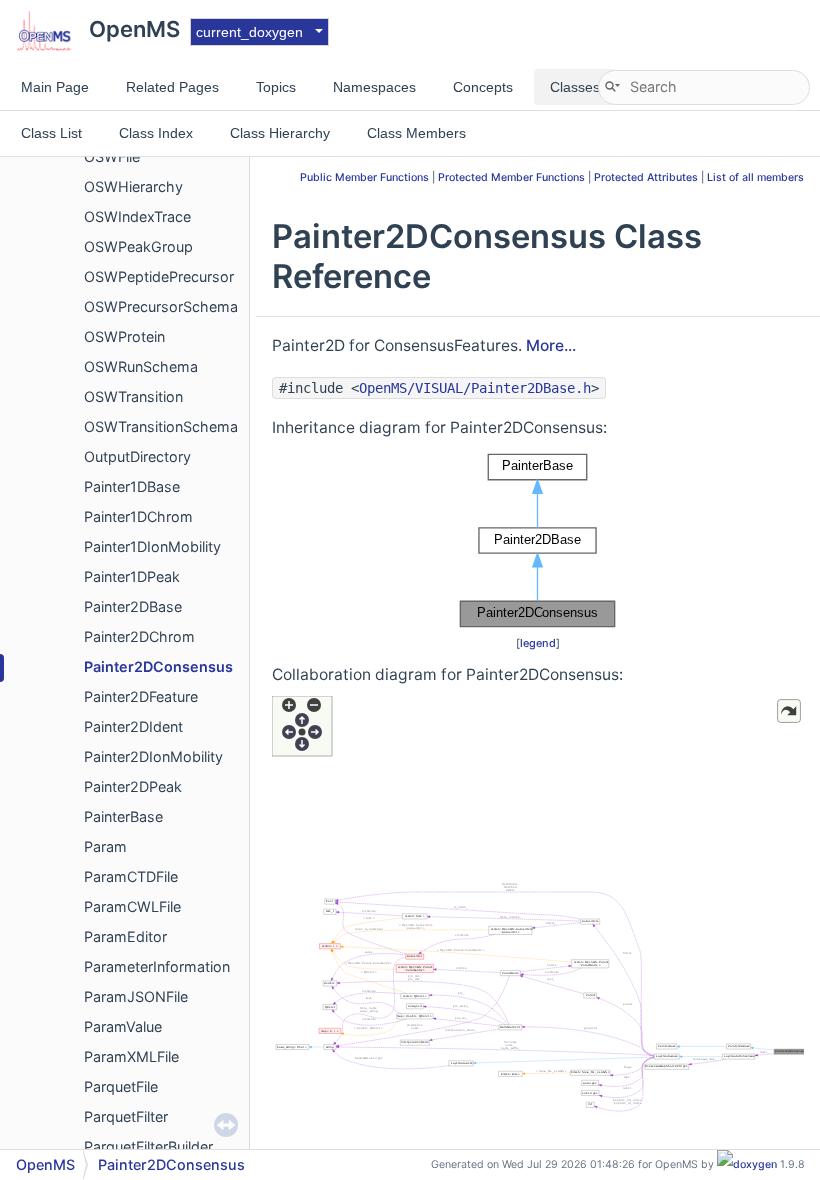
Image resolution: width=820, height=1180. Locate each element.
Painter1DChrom (138, 516)
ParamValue (123, 1026)
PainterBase (123, 816)
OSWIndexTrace (137, 216)
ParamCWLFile (132, 906)
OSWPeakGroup (138, 246)
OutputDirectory (137, 456)
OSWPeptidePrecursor (159, 276)
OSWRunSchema (141, 366)
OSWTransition (133, 396)
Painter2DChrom (139, 636)
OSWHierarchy (133, 186)
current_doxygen (249, 32)
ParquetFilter (126, 1116)
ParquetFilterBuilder (148, 1146)
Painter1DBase (132, 486)
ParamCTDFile (131, 876)
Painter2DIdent (133, 726)
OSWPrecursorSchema (161, 306)
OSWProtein (124, 336)
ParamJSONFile (136, 996)
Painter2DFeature (141, 696)
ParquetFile (121, 1086)
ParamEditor (125, 936)
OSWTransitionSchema (161, 426)
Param (105, 846)
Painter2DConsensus (158, 666)
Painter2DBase (133, 606)
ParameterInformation (157, 966)
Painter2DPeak (133, 786)
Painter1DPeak (132, 576)
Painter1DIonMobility (152, 546)
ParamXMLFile (131, 1056)
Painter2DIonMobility (153, 756)
